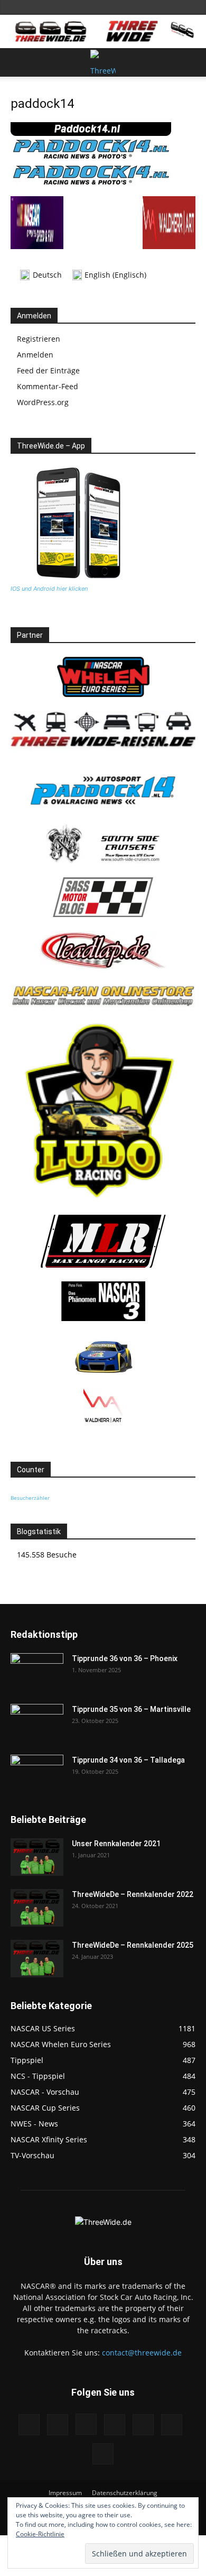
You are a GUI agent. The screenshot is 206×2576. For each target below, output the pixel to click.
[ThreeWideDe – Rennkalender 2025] (37, 1959)
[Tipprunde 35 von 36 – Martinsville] (37, 1722)
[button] (18, 62)
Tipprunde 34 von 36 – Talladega (128, 1760)
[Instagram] (86, 2424)
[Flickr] (58, 2425)
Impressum (65, 2493)
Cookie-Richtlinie (40, 2534)
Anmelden (35, 355)
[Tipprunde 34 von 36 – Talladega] (37, 1773)
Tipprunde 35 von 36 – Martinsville (131, 1709)
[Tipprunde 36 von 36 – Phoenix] (37, 1672)
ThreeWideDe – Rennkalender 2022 (133, 1894)
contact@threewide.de (142, 2353)
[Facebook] (29, 2425)
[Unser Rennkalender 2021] (37, 1857)
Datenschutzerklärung (125, 2493)
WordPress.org (43, 402)
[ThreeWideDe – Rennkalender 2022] (37, 1908)
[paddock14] (91, 185)
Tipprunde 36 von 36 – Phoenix (125, 1658)
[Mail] (115, 2425)
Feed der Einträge (48, 370)
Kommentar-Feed (48, 386)
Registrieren (39, 339)
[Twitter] (172, 2425)
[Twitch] (143, 2425)
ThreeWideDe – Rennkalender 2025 (133, 1945)
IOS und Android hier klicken (49, 589)
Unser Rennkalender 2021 (116, 1844)
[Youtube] (103, 2454)
